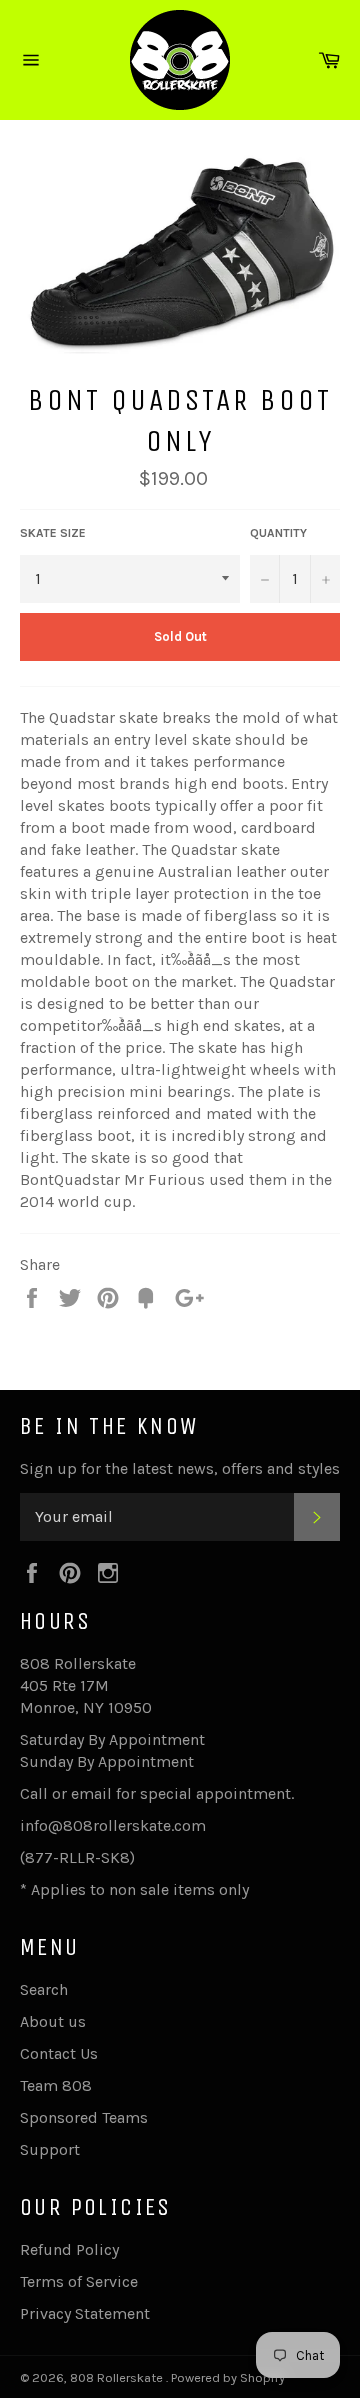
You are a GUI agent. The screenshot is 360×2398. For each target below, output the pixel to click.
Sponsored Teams (84, 2117)
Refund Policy (69, 2249)
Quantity (278, 533)
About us (53, 2021)
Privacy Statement (85, 2313)
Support (50, 2149)
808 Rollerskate (118, 2377)
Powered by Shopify (228, 2377)
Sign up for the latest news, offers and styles (180, 1468)
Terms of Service (79, 2281)
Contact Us (59, 2053)
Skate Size (53, 533)
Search (44, 1989)
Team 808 (56, 2085)
